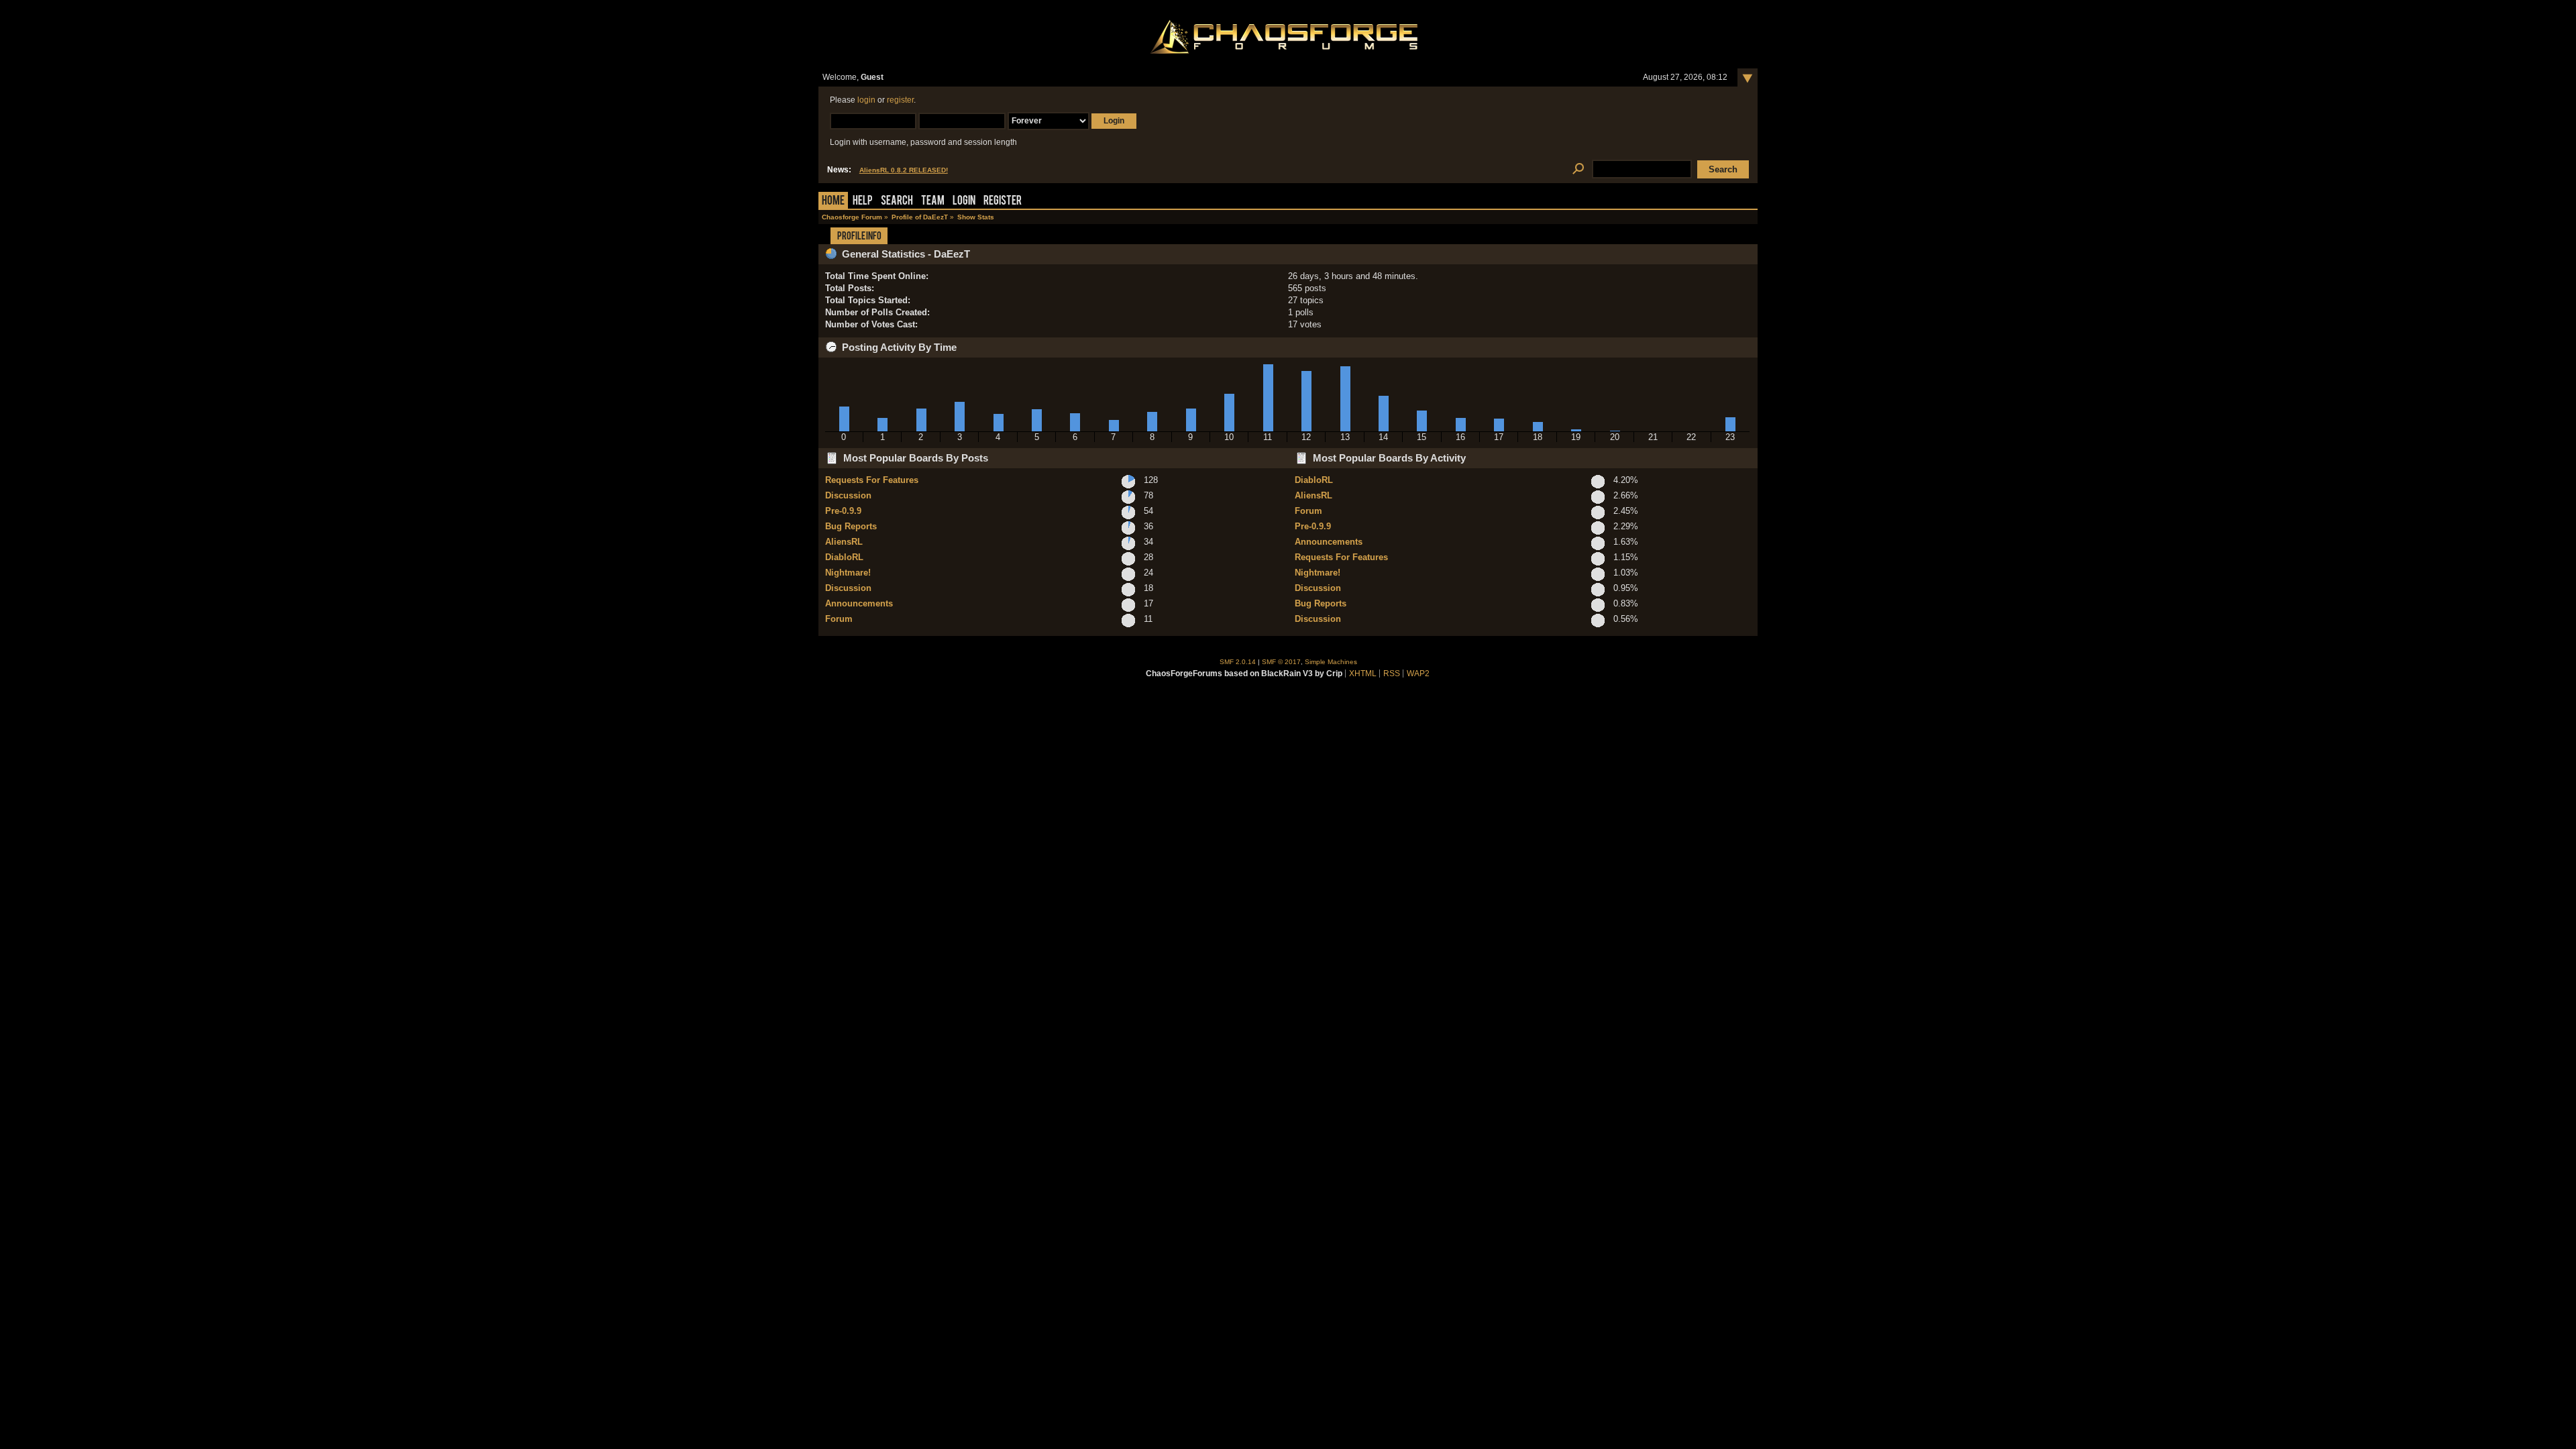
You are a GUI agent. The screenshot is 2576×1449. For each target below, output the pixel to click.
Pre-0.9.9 (843, 511)
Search (897, 202)
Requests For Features (872, 480)
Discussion (848, 495)
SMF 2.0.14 (1238, 662)
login (866, 100)
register (900, 100)
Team (933, 202)
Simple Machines (1331, 662)
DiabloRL (844, 557)
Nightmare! (848, 573)
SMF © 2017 (1281, 662)
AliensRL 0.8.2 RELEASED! (904, 170)
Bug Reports (851, 526)
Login (964, 202)
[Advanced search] (1578, 169)
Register (1003, 202)
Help (863, 202)
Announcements (859, 603)
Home (833, 202)
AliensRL (844, 542)
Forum (839, 619)
